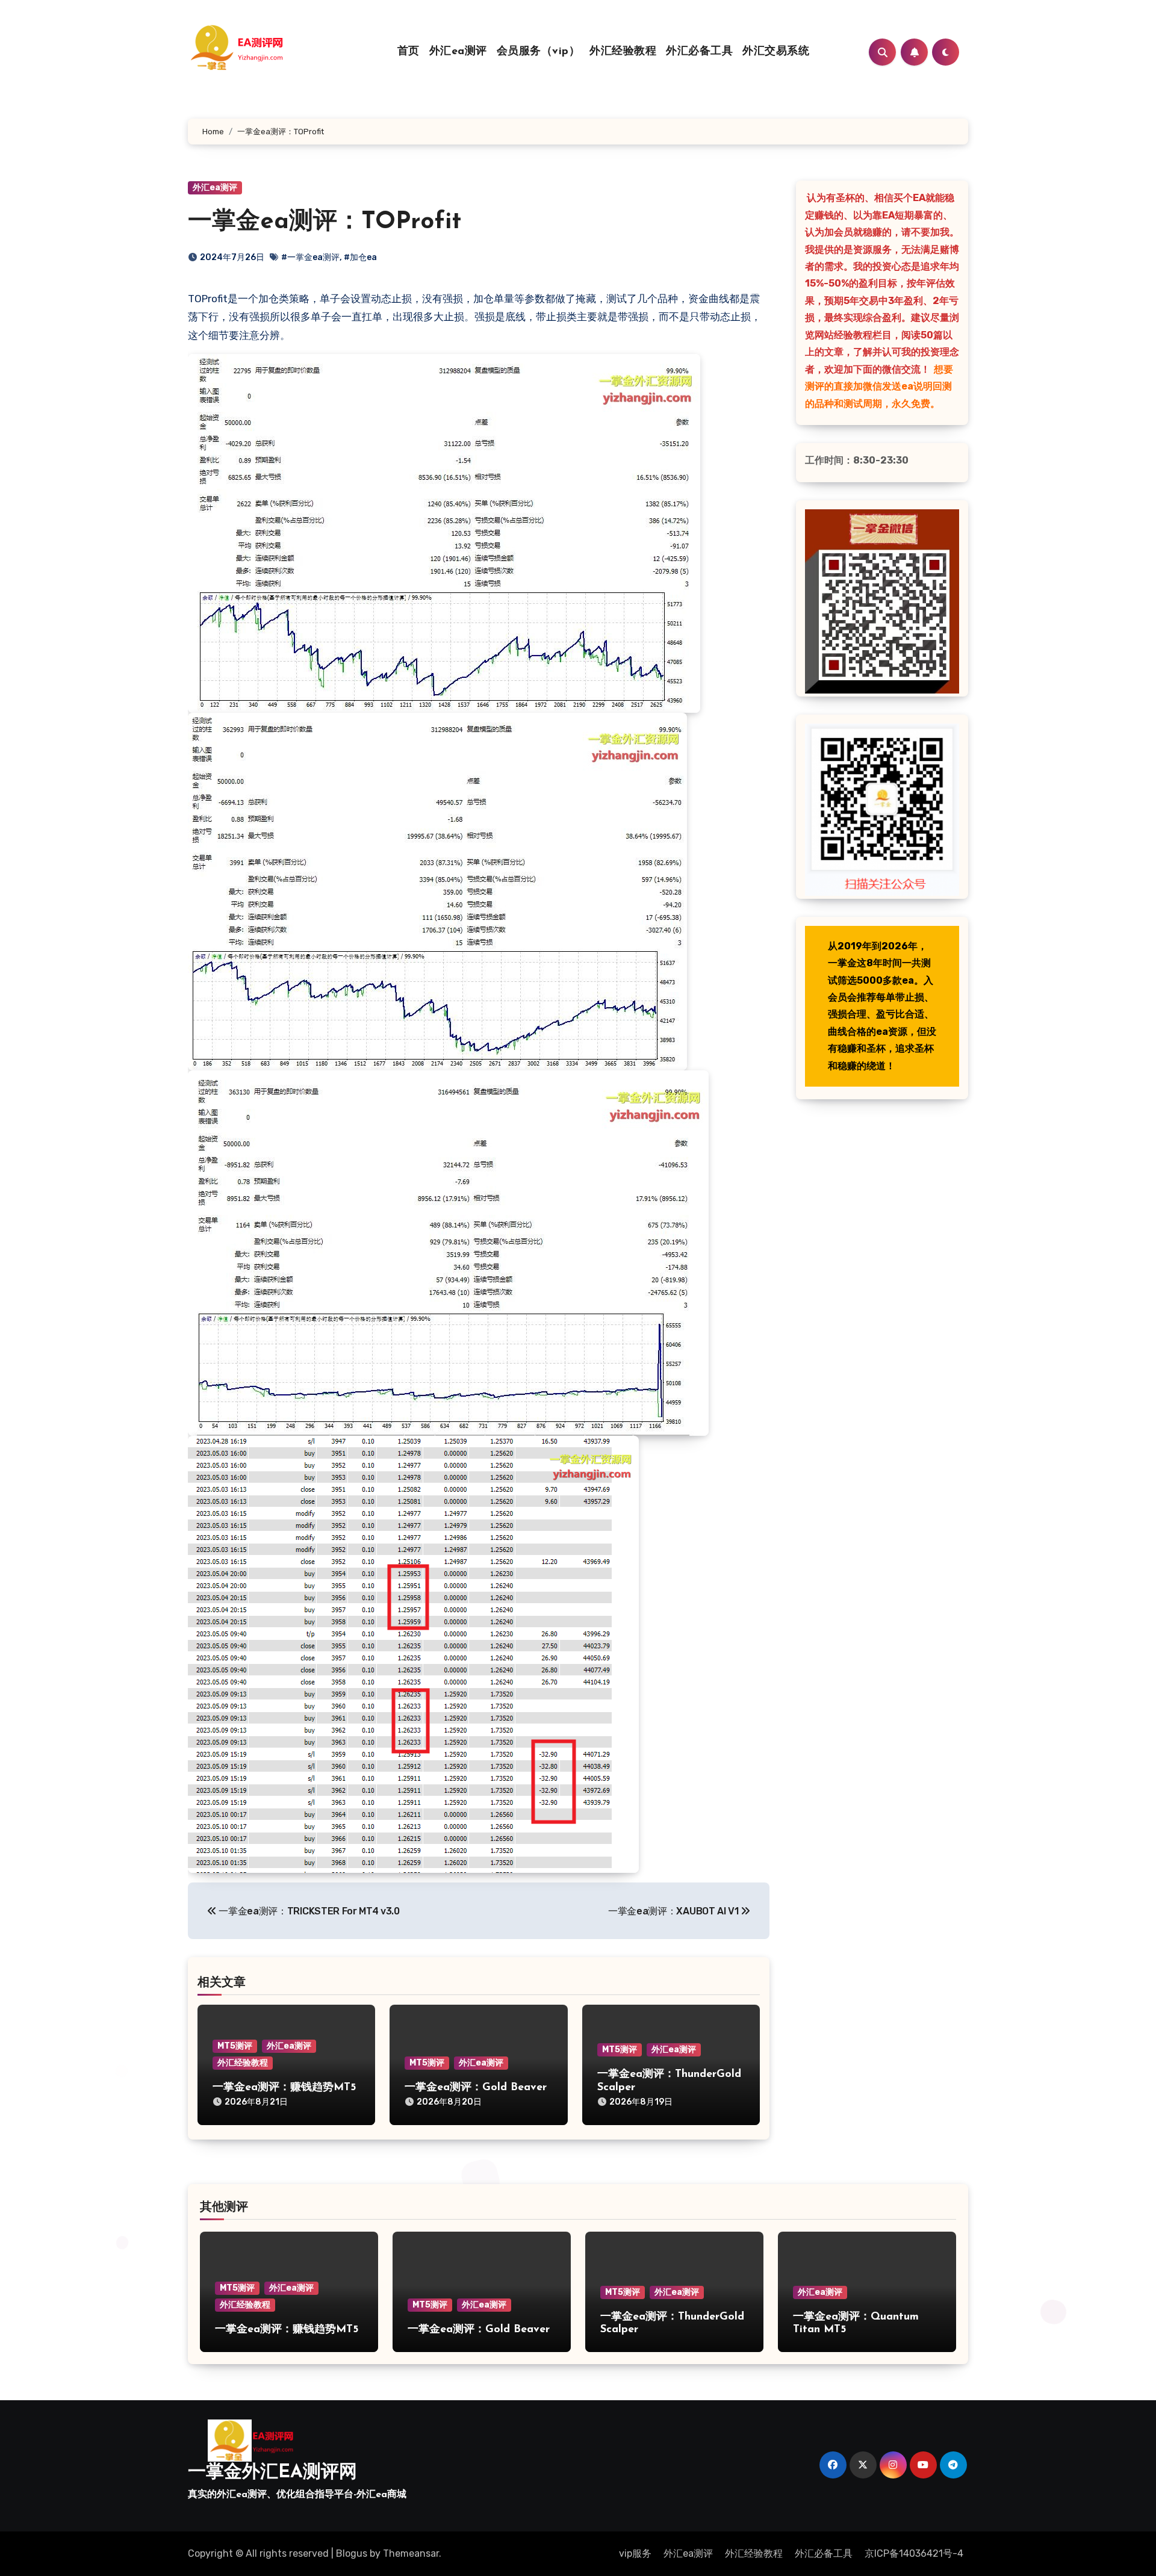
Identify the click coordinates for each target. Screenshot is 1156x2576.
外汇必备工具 (699, 52)
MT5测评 (235, 2046)
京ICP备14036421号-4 (914, 2553)
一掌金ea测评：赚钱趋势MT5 (284, 2088)
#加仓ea (360, 257)
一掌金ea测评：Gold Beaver (476, 2088)
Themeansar (411, 2553)
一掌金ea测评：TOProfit (325, 222)
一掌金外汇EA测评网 (272, 2473)
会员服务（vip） (539, 52)
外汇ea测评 (458, 52)
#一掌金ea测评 (310, 257)
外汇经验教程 (623, 52)
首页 (409, 52)
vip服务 (635, 2553)
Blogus (352, 2553)
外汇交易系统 (776, 52)
